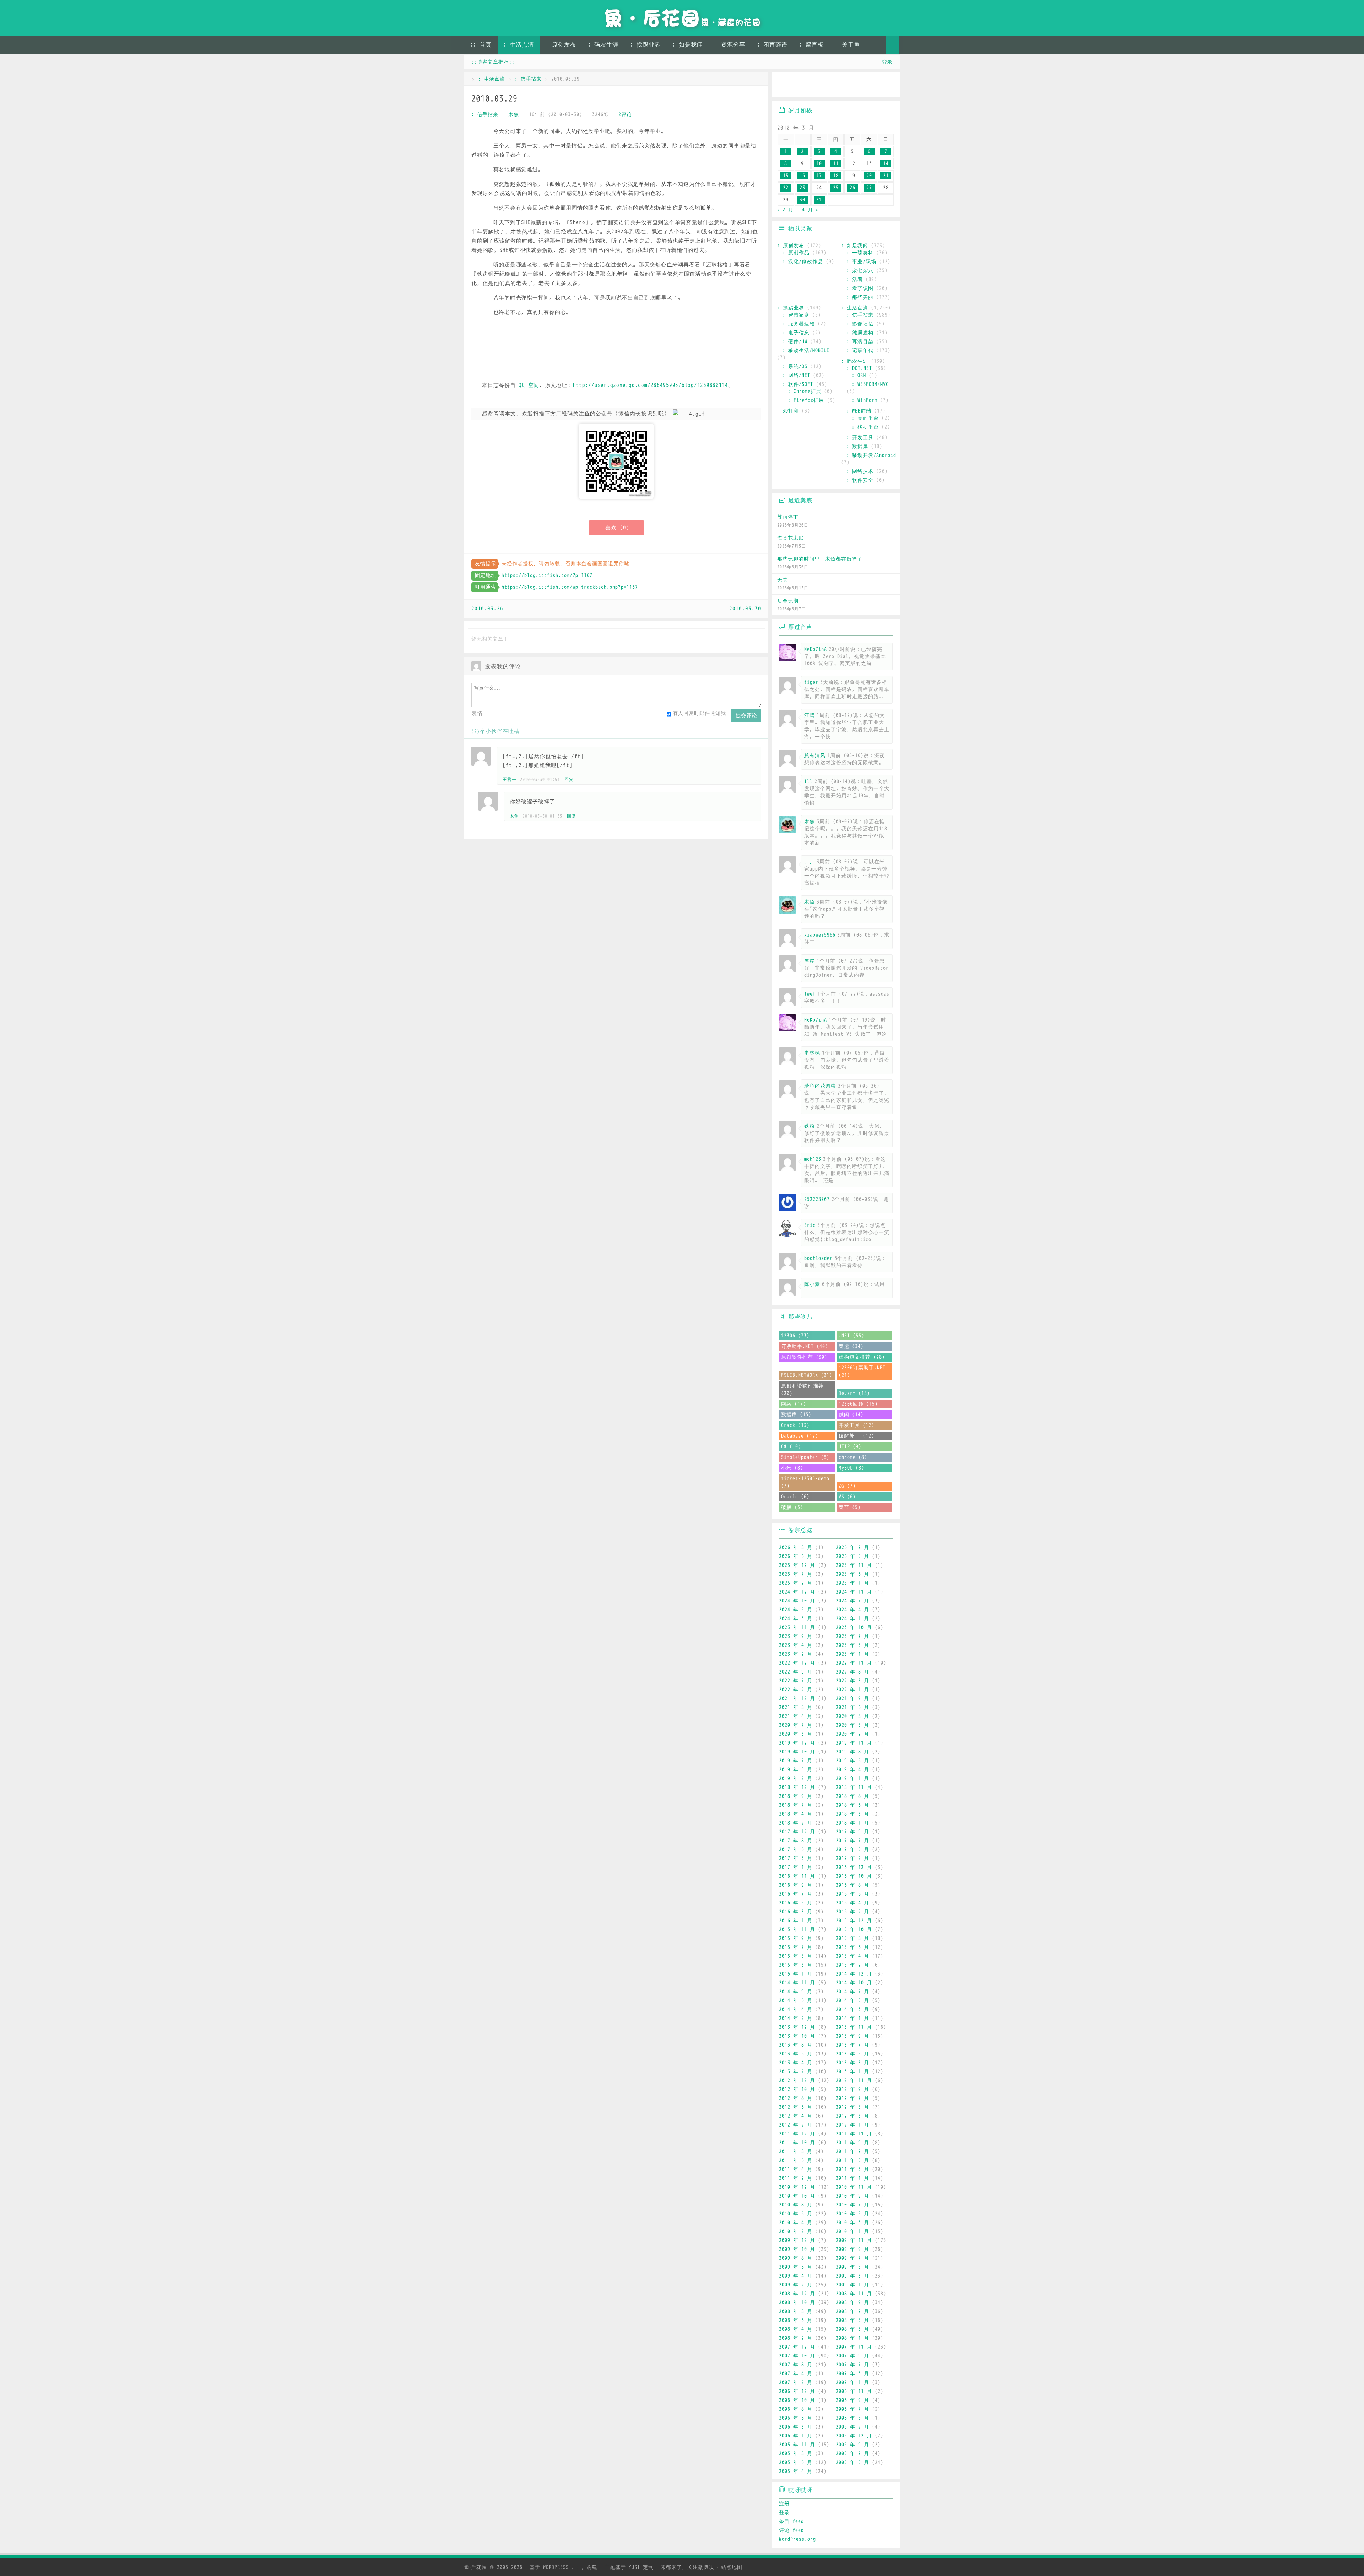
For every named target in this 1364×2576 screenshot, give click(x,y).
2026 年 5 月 (852, 1556)
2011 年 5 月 (852, 2160)
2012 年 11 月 (854, 2081)
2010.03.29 (494, 99)
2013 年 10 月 (797, 2036)
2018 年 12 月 (797, 1787)
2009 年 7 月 (852, 2258)
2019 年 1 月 (852, 1779)
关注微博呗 (701, 2567)
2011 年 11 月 (854, 2134)
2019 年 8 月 (852, 1752)
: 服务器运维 (799, 324)
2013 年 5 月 (852, 2054)
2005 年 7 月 (852, 2454)
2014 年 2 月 (796, 2018)
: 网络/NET (796, 375)
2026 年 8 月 (796, 1548)
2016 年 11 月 (797, 1876)
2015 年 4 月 (852, 1956)
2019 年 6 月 (852, 1761)
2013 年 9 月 (852, 2036)
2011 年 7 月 (852, 2152)
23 (802, 188)
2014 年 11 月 (797, 1983)
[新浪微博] (784, 86)
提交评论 (746, 715)
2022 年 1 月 (852, 1690)
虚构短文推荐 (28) (862, 1357)
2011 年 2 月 (796, 2178)
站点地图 (732, 2567)
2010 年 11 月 (854, 2187)
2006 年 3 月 (796, 2427)
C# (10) (791, 1447)
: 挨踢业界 (645, 45)
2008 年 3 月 (852, 2329)
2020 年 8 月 (852, 1716)
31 (819, 200)
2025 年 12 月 (797, 1565)
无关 (783, 580)
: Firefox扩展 (806, 400)
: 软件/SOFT (798, 384)
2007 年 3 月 (852, 2374)
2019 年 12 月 (797, 1743)
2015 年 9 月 (796, 1938)
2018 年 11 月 (854, 1787)
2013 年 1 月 (852, 2072)
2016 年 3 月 (796, 1912)
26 (852, 188)
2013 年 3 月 (852, 2063)
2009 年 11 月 (854, 2240)
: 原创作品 (796, 253)
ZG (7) (847, 1486)
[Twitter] (846, 86)
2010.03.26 (487, 609)
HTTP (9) (850, 1447)
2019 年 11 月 (854, 1743)
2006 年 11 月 (854, 2391)
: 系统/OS (795, 367)
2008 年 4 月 (796, 2329)
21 (886, 176)
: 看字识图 (860, 288)
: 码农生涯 (603, 45)
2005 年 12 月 (854, 2436)
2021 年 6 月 (852, 1707)
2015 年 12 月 (854, 1921)
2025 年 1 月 (852, 1583)
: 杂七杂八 (860, 271)
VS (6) (847, 1497)
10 (819, 164)
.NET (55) (851, 1336)
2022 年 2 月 (796, 1690)
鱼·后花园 (476, 2567)
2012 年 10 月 (797, 2089)
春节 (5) (850, 1507)
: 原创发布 (561, 45)
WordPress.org (797, 2539)
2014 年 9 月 (796, 1992)
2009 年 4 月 (796, 2276)
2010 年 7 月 (852, 2205)
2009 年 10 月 (797, 2249)
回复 (569, 780)
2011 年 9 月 (852, 2143)
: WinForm (865, 400)
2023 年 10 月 (854, 1627)
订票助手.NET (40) (805, 1346)
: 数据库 (857, 446)
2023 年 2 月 (796, 1654)
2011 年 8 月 (796, 2152)
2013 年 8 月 (796, 2045)
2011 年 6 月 (796, 2160)
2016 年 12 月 (854, 1867)
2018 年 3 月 (852, 1814)
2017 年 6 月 (796, 1850)
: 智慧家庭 (796, 315)
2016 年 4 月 (852, 1903)
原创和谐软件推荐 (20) (802, 1390)
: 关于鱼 (848, 45)
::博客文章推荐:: (493, 62)
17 (819, 176)
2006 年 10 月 (797, 2400)
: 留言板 (811, 45)
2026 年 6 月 (796, 1556)
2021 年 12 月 (797, 1699)
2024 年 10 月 (797, 1601)
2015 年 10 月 (854, 1930)
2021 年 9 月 (852, 1699)
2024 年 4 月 (852, 1610)
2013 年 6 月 (796, 2054)
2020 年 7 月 (796, 1725)
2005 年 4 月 (796, 2471)
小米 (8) (792, 1468)
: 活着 (855, 279)
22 (786, 188)
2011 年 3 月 (852, 2169)
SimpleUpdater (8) (805, 1457)
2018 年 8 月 (852, 1796)
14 (886, 164)
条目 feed (791, 2521)
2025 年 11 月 (854, 1565)
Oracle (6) (795, 1497)
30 (802, 200)
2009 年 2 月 (796, 2285)
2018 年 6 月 (852, 1805)
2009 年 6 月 (796, 2267)
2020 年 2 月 (852, 1734)
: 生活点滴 (519, 45)
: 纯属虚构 (860, 333)
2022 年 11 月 (854, 1663)
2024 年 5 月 (796, 1610)
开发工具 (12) (856, 1425)
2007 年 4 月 (796, 2374)
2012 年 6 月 (796, 2107)
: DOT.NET (859, 368)
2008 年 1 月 (852, 2338)
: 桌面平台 (865, 418)
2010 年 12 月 (797, 2187)
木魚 (514, 115)
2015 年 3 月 (796, 1965)
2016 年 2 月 (852, 1912)
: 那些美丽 (860, 297)
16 (802, 176)
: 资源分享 (730, 45)
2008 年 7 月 (852, 2311)
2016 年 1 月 (796, 1921)
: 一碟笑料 (860, 253)
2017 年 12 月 (797, 1832)
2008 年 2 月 (796, 2338)
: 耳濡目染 (860, 342)
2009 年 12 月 (797, 2240)
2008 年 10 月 (797, 2303)
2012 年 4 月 (796, 2116)
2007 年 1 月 (852, 2383)
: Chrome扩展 (805, 391)
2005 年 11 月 (797, 2445)
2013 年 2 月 (796, 2072)
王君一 (510, 780)
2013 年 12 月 (797, 2027)
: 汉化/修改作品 (803, 262)
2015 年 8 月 (852, 1938)
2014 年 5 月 (852, 2001)
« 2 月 (785, 210)
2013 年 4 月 (796, 2063)
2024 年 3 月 (796, 1619)
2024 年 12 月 (797, 1592)
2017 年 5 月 (852, 1850)
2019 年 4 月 (852, 1770)
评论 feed (791, 2530)
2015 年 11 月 (797, 1930)
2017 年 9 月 (852, 1832)
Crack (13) (795, 1425)
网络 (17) (794, 1404)
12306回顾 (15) (858, 1404)
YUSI (634, 2567)
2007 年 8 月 (796, 2365)
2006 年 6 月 (796, 2418)
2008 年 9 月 (852, 2303)
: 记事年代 (860, 351)
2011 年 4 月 (796, 2169)
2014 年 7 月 (852, 1992)
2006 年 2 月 (852, 2427)
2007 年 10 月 (797, 2356)
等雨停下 (788, 517)
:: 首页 (481, 45)
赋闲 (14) (851, 1415)
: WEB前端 (859, 411)
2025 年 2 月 (796, 1583)
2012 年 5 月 (852, 2107)
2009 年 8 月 (796, 2258)
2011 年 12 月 (797, 2134)
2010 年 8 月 (796, 2205)
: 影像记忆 (860, 324)
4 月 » (810, 210)
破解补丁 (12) (856, 1436)
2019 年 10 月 (797, 1752)
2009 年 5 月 (852, 2267)
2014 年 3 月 (852, 2009)
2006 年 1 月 (796, 2436)
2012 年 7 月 (852, 2098)
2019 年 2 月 (796, 1779)
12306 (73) (795, 1336)
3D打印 (791, 411)
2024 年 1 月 (852, 1619)
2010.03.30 (745, 609)
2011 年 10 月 (797, 2143)
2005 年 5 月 (852, 2462)
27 (869, 188)
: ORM (859, 375)
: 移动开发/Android (871, 455)
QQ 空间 (529, 385)
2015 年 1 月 (796, 1974)
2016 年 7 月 (796, 1894)
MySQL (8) (851, 1468)
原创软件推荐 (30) (804, 1357)
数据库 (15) (796, 1415)
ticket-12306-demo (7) (805, 1482)
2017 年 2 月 (852, 1858)
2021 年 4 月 (796, 1716)
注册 (784, 2504)
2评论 (625, 115)
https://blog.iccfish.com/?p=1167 (547, 575)
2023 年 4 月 (796, 1645)
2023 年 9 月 (796, 1636)
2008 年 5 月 (852, 2320)
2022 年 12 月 (797, 1663)
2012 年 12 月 (797, 2081)
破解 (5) (792, 1507)
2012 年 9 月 (852, 2089)
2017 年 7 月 (852, 1841)
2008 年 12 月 (797, 2294)
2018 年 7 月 (796, 1805)
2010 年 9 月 (852, 2196)
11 (836, 164)
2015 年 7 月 (796, 1947)
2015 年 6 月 (852, 1947)
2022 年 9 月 (796, 1672)
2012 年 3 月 (852, 2116)
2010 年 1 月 (852, 2232)
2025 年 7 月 (796, 1574)
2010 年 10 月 (797, 2196)
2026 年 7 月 (852, 1548)
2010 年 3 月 (852, 2223)
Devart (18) (854, 1393)
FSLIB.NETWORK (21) (807, 1375)
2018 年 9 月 (796, 1796)
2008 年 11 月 (854, 2294)
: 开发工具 (860, 438)
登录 (887, 62)
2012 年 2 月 (796, 2125)
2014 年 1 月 (852, 2018)
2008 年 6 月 (796, 2320)
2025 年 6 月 (852, 1574)
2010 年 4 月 (796, 2223)
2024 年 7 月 (852, 1601)
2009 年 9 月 (852, 2249)
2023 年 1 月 (852, 1654)
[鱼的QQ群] (826, 86)
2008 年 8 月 (796, 2311)
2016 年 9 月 (796, 1885)
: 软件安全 (860, 480)
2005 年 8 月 (796, 2454)
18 (836, 176)
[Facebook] (867, 86)
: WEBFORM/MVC (870, 384)
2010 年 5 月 (852, 2214)
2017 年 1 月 (796, 1867)
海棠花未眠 (791, 538)
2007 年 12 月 (797, 2347)
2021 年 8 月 (796, 1707)
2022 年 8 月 (852, 1672)
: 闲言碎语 (772, 45)
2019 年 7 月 (796, 1761)
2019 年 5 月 (796, 1770)
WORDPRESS (564, 2567)
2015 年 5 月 (796, 1956)
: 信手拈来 (528, 79)
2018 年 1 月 (852, 1823)
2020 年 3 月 (796, 1734)
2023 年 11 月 (797, 1627)
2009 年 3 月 (852, 2276)
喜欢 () (617, 528)
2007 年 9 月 (852, 2356)
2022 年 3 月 (852, 1681)
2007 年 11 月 (854, 2347)
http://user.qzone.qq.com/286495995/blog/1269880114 (651, 385)
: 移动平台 (865, 427)
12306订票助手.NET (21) (862, 1371)
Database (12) (800, 1436)
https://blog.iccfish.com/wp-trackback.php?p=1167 (570, 587)
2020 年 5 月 (852, 1725)
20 (869, 176)
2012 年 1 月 (852, 2125)
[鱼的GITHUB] (805, 86)
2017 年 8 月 (796, 1841)
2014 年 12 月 (854, 1974)
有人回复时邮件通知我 (699, 713)
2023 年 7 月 (852, 1636)
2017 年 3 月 (796, 1858)
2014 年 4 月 (796, 2009)
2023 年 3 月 (852, 1645)
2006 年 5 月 (852, 2418)
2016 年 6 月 (852, 1894)
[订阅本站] (887, 86)
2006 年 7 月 (852, 2409)
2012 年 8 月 (796, 2098)
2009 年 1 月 (852, 2285)
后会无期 (788, 601)
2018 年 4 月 (796, 1814)
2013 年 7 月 (852, 2045)
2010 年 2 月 (796, 2232)
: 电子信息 (796, 333)
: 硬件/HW (795, 342)
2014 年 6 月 (796, 2001)
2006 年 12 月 (797, 2391)
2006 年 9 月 (852, 2400)
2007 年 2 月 (796, 2383)
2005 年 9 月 (852, 2445)
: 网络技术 (860, 471)
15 (786, 176)
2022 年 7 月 (796, 1681)
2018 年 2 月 (796, 1823)
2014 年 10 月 (854, 1983)
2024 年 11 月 (854, 1592)
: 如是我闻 (688, 45)
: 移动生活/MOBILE (806, 351)
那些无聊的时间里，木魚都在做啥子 (820, 559)
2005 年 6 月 (796, 2462)
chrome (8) (853, 1457)
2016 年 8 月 (852, 1885)
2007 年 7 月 (852, 2365)
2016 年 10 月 (854, 1876)
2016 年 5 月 (796, 1903)
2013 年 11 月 (854, 2027)
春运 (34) (851, 1346)
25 (836, 188)
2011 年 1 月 (852, 2178)
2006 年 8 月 (796, 2409)
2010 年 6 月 (796, 2214)
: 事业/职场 (861, 262)
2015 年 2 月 (852, 1965)
